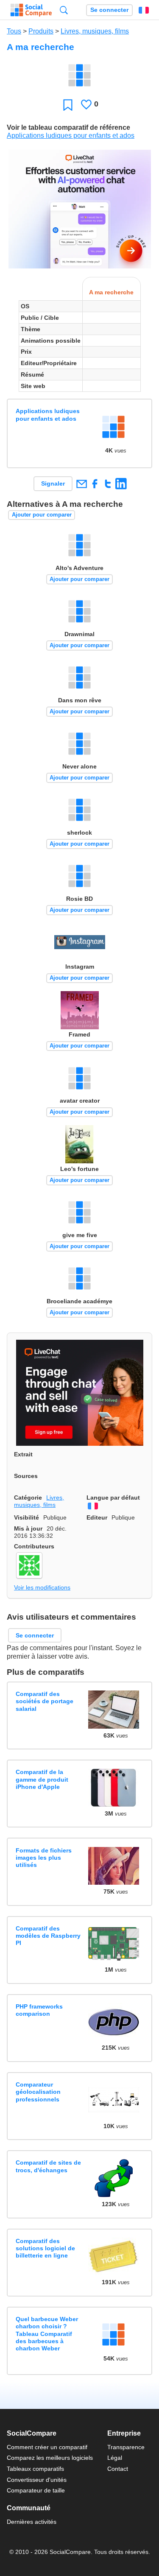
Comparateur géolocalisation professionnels (38, 2092)
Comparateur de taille (36, 2490)
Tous (14, 31)
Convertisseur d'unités (37, 2480)
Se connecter (109, 10)
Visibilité (26, 1517)
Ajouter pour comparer (42, 515)
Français (144, 10)
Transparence (126, 2447)
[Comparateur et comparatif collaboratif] (31, 10)
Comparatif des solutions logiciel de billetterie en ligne (45, 2248)
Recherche (64, 10)
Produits (41, 31)
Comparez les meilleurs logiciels (50, 2458)
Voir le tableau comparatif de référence (68, 127)
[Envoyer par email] (81, 484)
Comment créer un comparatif (47, 2447)
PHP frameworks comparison (39, 2010)
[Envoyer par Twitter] (108, 484)
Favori (68, 105)
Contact (118, 2469)
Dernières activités (32, 2522)
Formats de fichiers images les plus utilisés (44, 1858)
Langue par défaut (113, 1498)
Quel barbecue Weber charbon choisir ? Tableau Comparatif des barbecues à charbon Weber (47, 2334)
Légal (115, 2458)
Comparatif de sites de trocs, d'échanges (48, 2166)
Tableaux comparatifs (35, 2469)
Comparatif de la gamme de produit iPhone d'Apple (42, 1779)
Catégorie (28, 1498)
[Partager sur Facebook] (95, 484)
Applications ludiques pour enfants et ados (71, 136)
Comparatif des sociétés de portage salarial (45, 1701)
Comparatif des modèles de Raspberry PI (48, 1936)
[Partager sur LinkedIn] (121, 484)
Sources (26, 1476)
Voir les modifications (42, 1587)
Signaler (53, 483)
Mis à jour (28, 1528)
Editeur (97, 1517)
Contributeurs (34, 1546)
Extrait (23, 1454)
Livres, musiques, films (95, 31)
